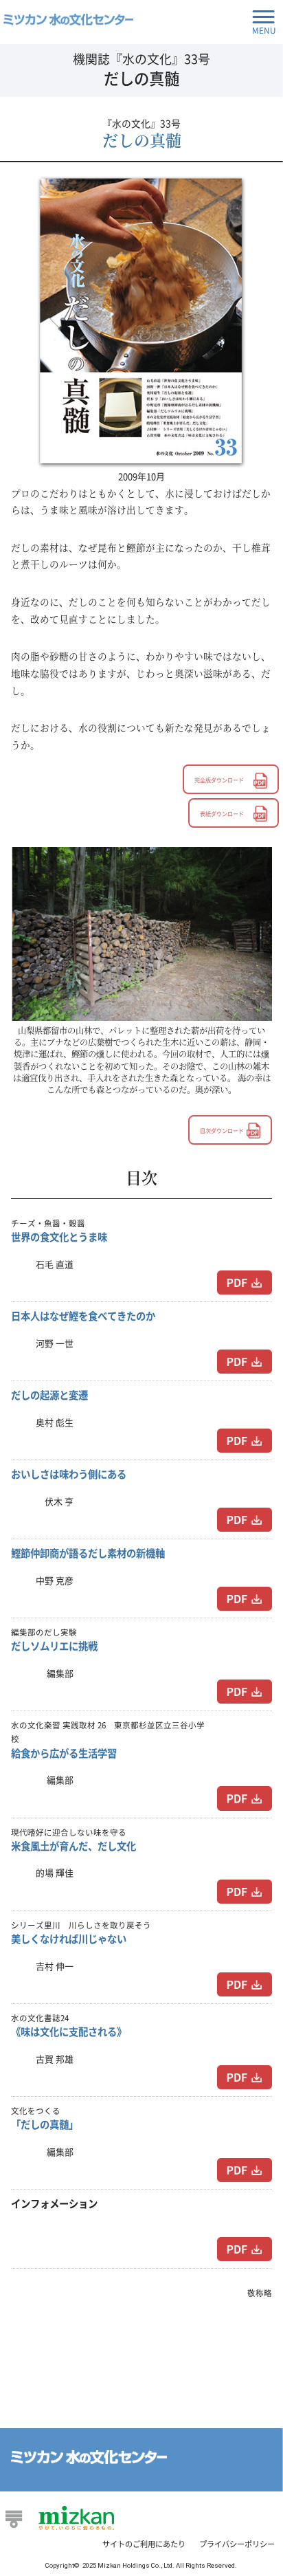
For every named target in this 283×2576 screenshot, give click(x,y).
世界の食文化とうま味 (59, 1237)
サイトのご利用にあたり (144, 2544)
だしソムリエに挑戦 (54, 1646)
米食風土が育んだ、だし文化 (73, 1846)
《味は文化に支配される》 (69, 2032)
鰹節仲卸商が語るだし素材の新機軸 (88, 1553)
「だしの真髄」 (45, 2124)
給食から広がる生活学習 (64, 1753)
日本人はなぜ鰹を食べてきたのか (83, 1316)
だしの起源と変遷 (49, 1395)
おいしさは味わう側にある (69, 1474)
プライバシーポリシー (237, 2544)
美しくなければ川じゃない (69, 1939)
